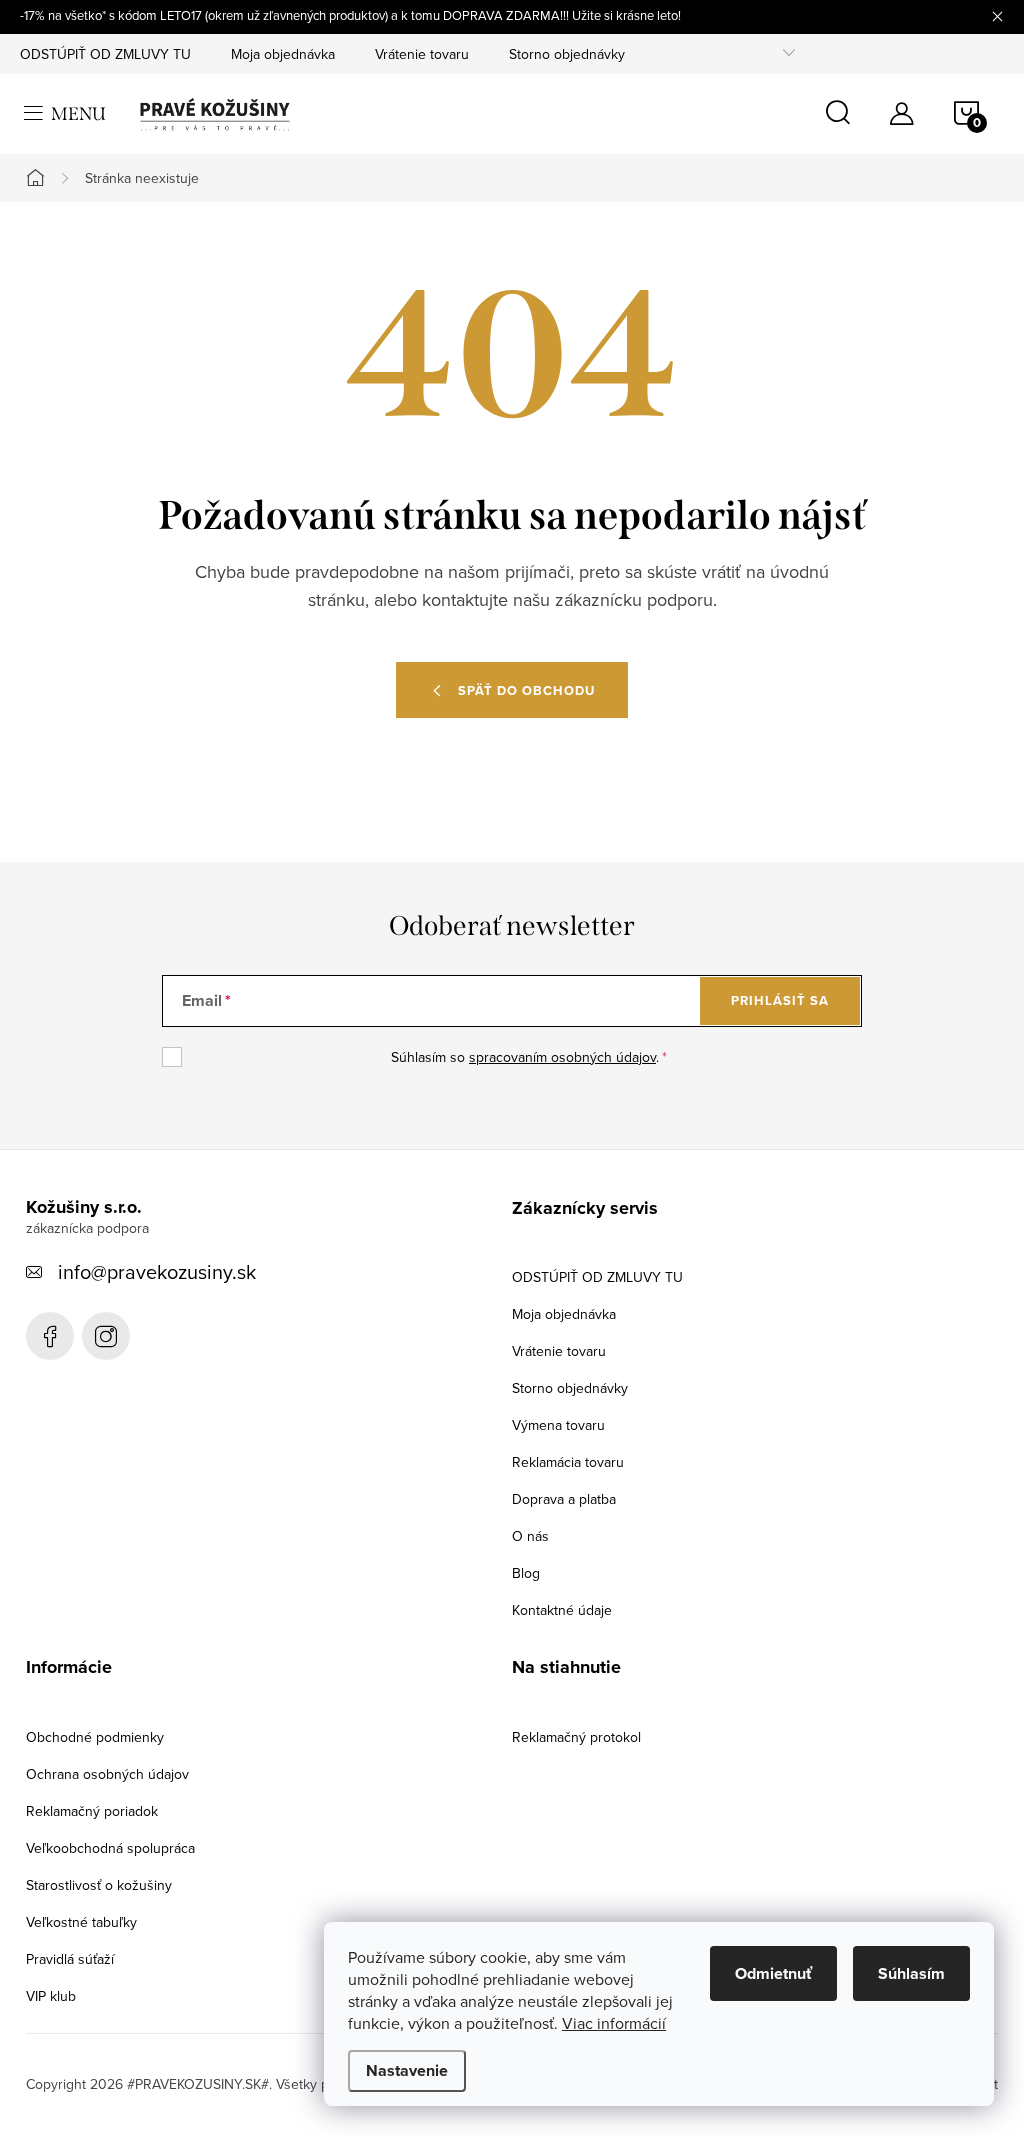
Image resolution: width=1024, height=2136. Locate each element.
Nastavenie (407, 2070)
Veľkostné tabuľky (81, 1922)
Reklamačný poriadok (92, 1811)
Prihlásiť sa (780, 1000)
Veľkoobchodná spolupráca (110, 1848)
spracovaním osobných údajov (562, 1057)
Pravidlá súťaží (70, 1959)
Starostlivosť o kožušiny (99, 1885)
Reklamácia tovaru (568, 1462)
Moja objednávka (283, 54)
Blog (526, 1573)
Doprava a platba (564, 1499)
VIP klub (51, 1996)
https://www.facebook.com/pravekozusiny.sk (50, 1336)
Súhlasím (911, 1973)
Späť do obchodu (526, 690)
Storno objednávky (567, 54)
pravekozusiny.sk (106, 1336)
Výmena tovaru (558, 1425)
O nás (530, 1536)
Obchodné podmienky (95, 1737)
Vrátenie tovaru (422, 54)
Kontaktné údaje (562, 1610)
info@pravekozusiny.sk (157, 1271)
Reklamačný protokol (576, 1737)
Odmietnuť (773, 1973)
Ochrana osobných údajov (107, 1774)
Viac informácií (614, 2023)
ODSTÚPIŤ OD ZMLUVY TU (105, 54)
